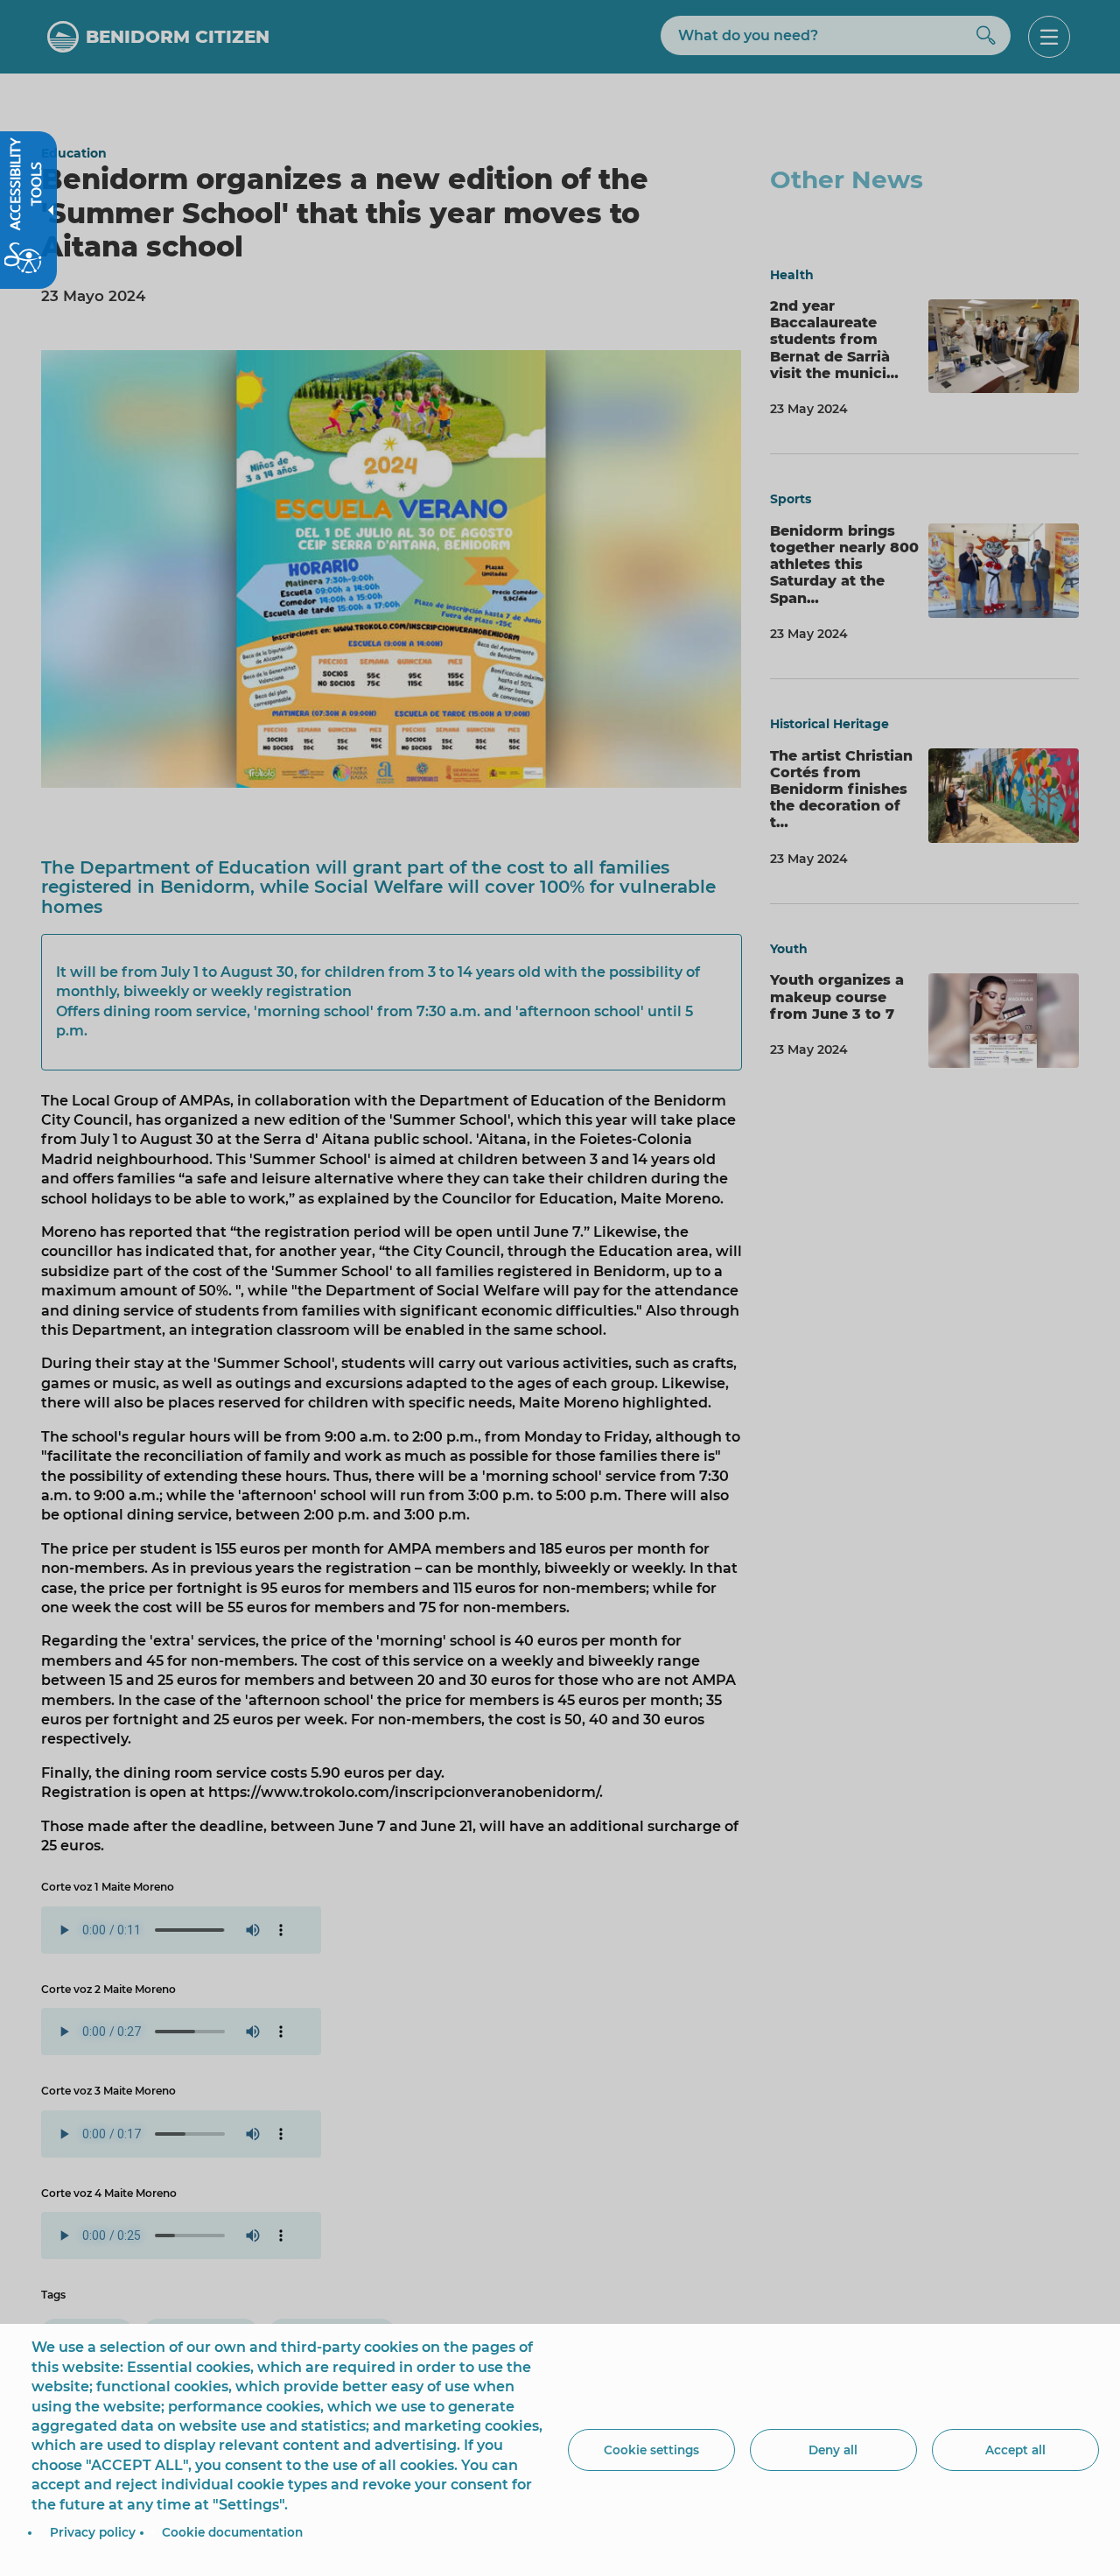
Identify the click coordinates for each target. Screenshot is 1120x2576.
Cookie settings (651, 2450)
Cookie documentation (232, 2532)
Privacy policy (93, 2532)
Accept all (1015, 2450)
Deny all (833, 2450)
